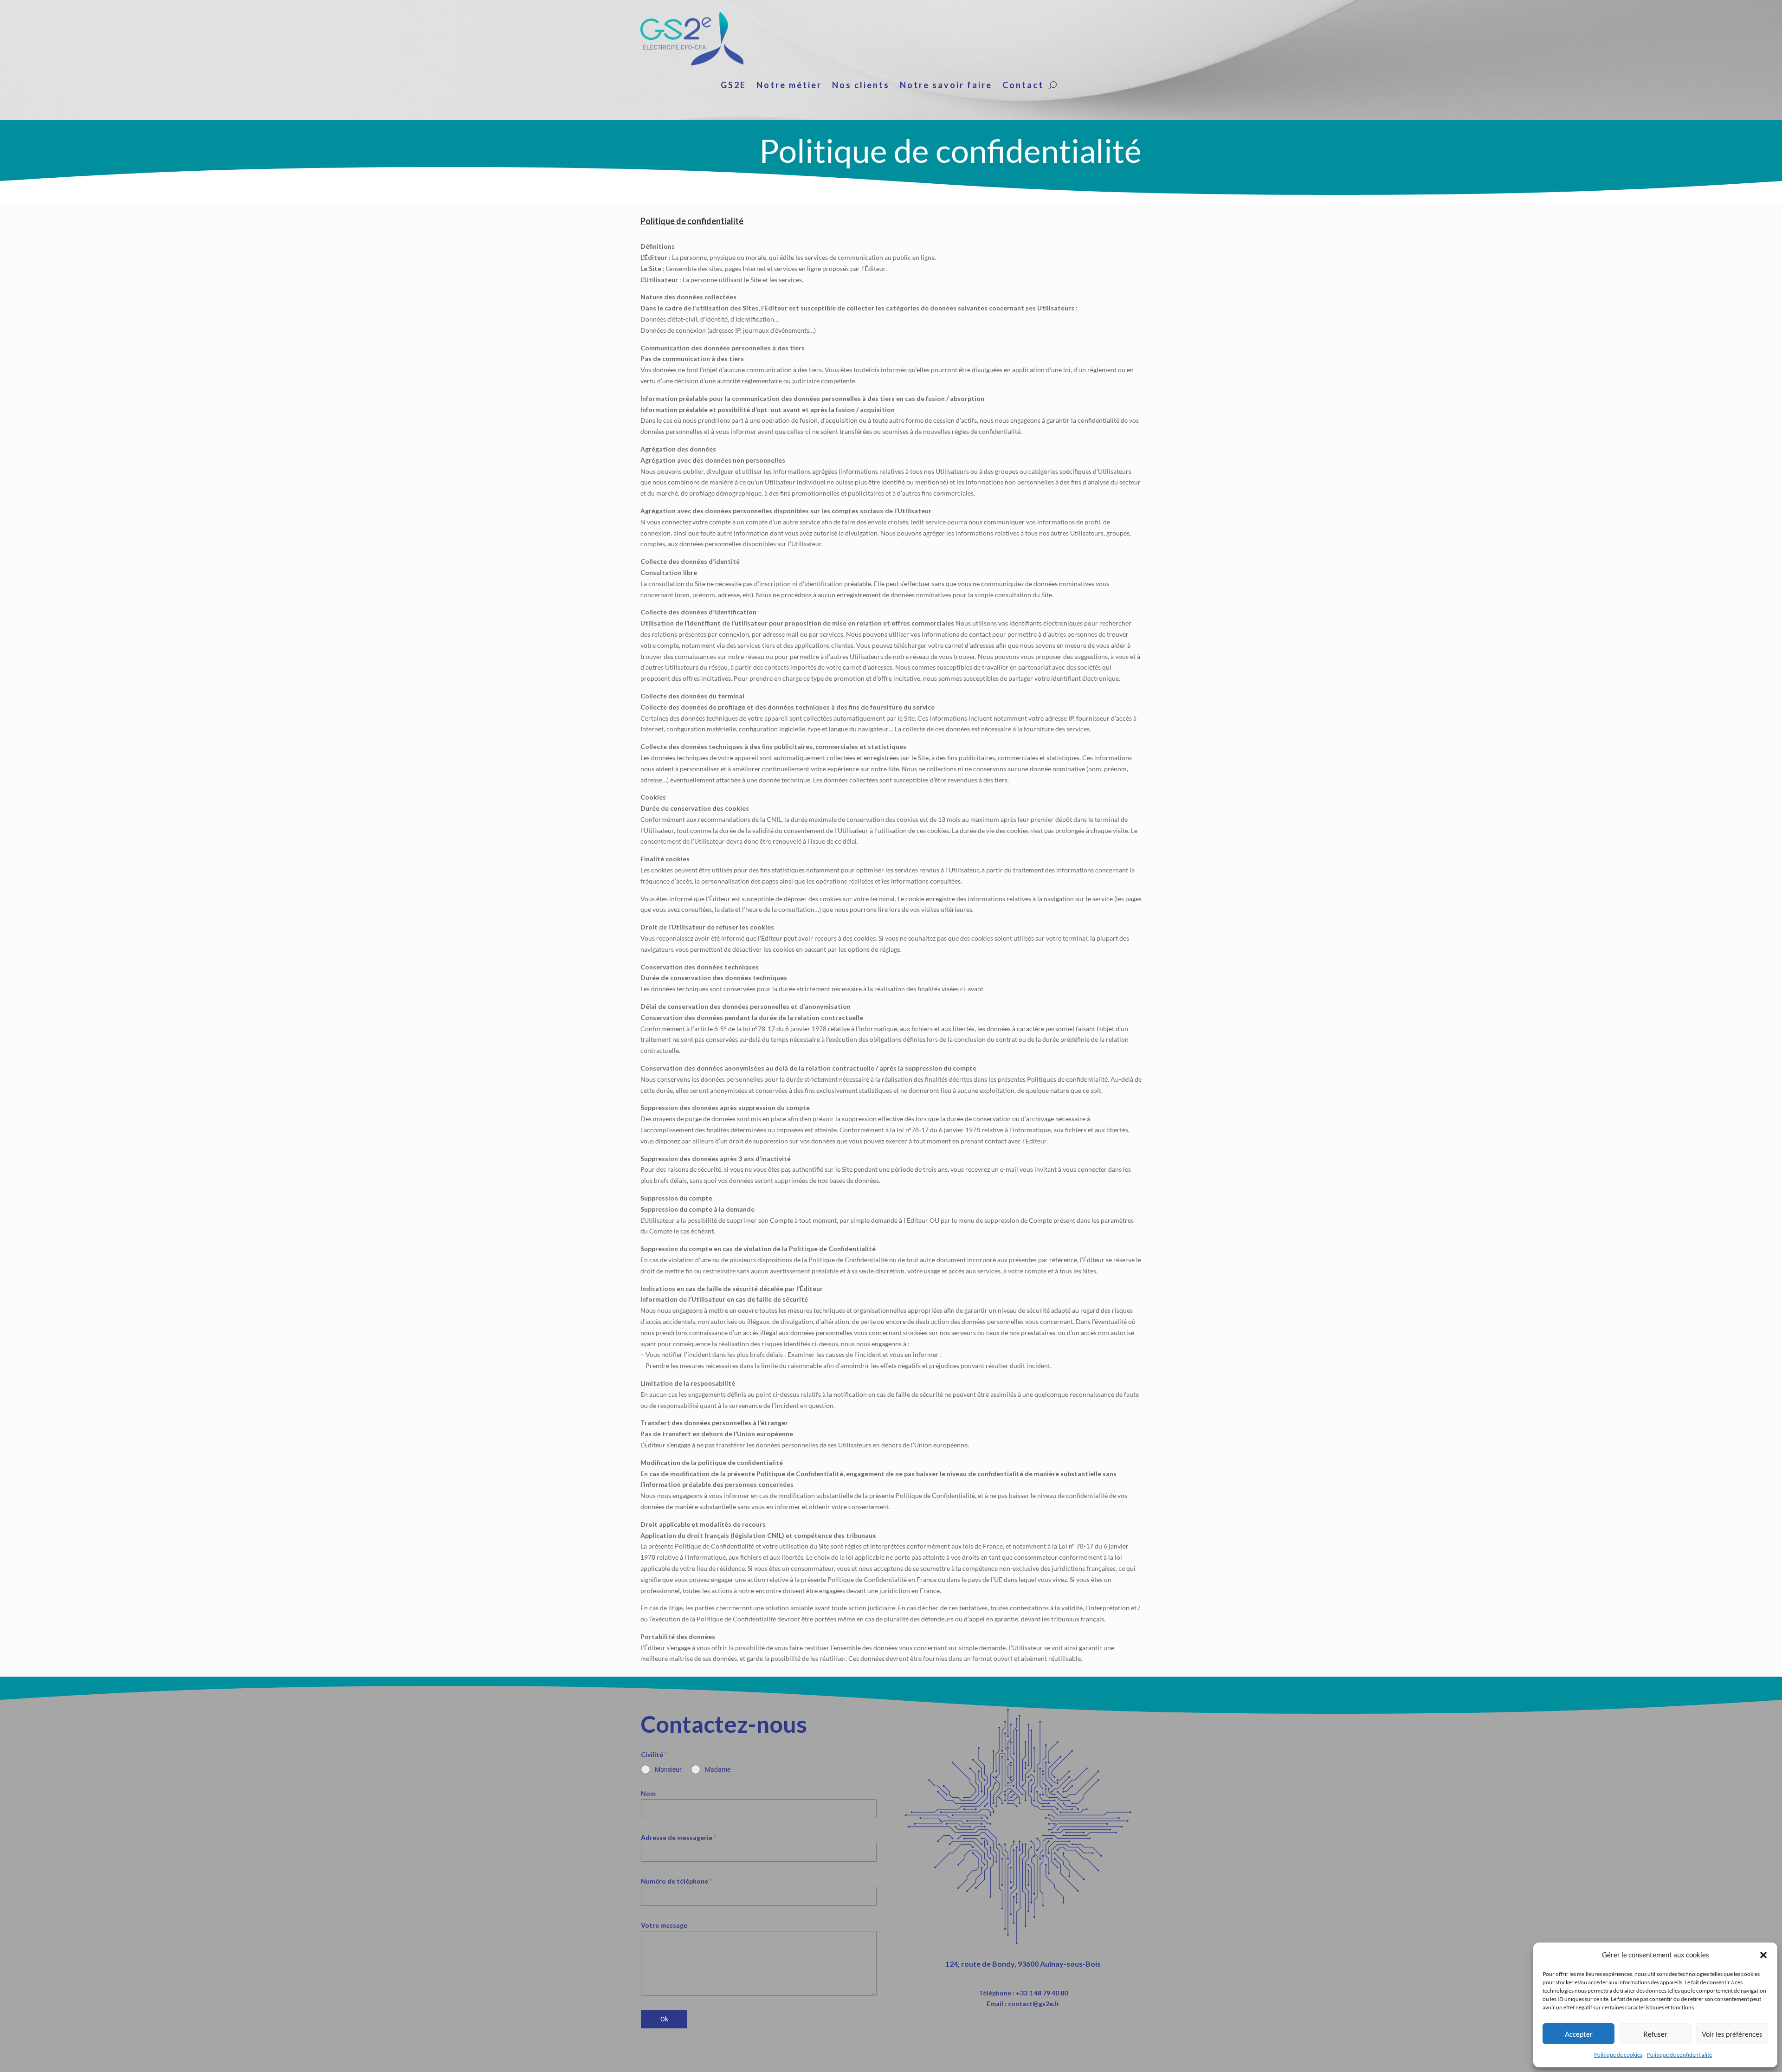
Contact (1023, 86)
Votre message (664, 1925)
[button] (1763, 1955)
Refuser (1655, 2034)
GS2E (733, 86)
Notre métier (789, 86)
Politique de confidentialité (1679, 2055)
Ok (664, 2019)
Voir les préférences (1732, 2034)
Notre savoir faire (946, 86)
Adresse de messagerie (678, 1837)
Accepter (1579, 2034)
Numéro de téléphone (676, 1881)
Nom (648, 1793)
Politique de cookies (1618, 2055)
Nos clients (861, 86)
